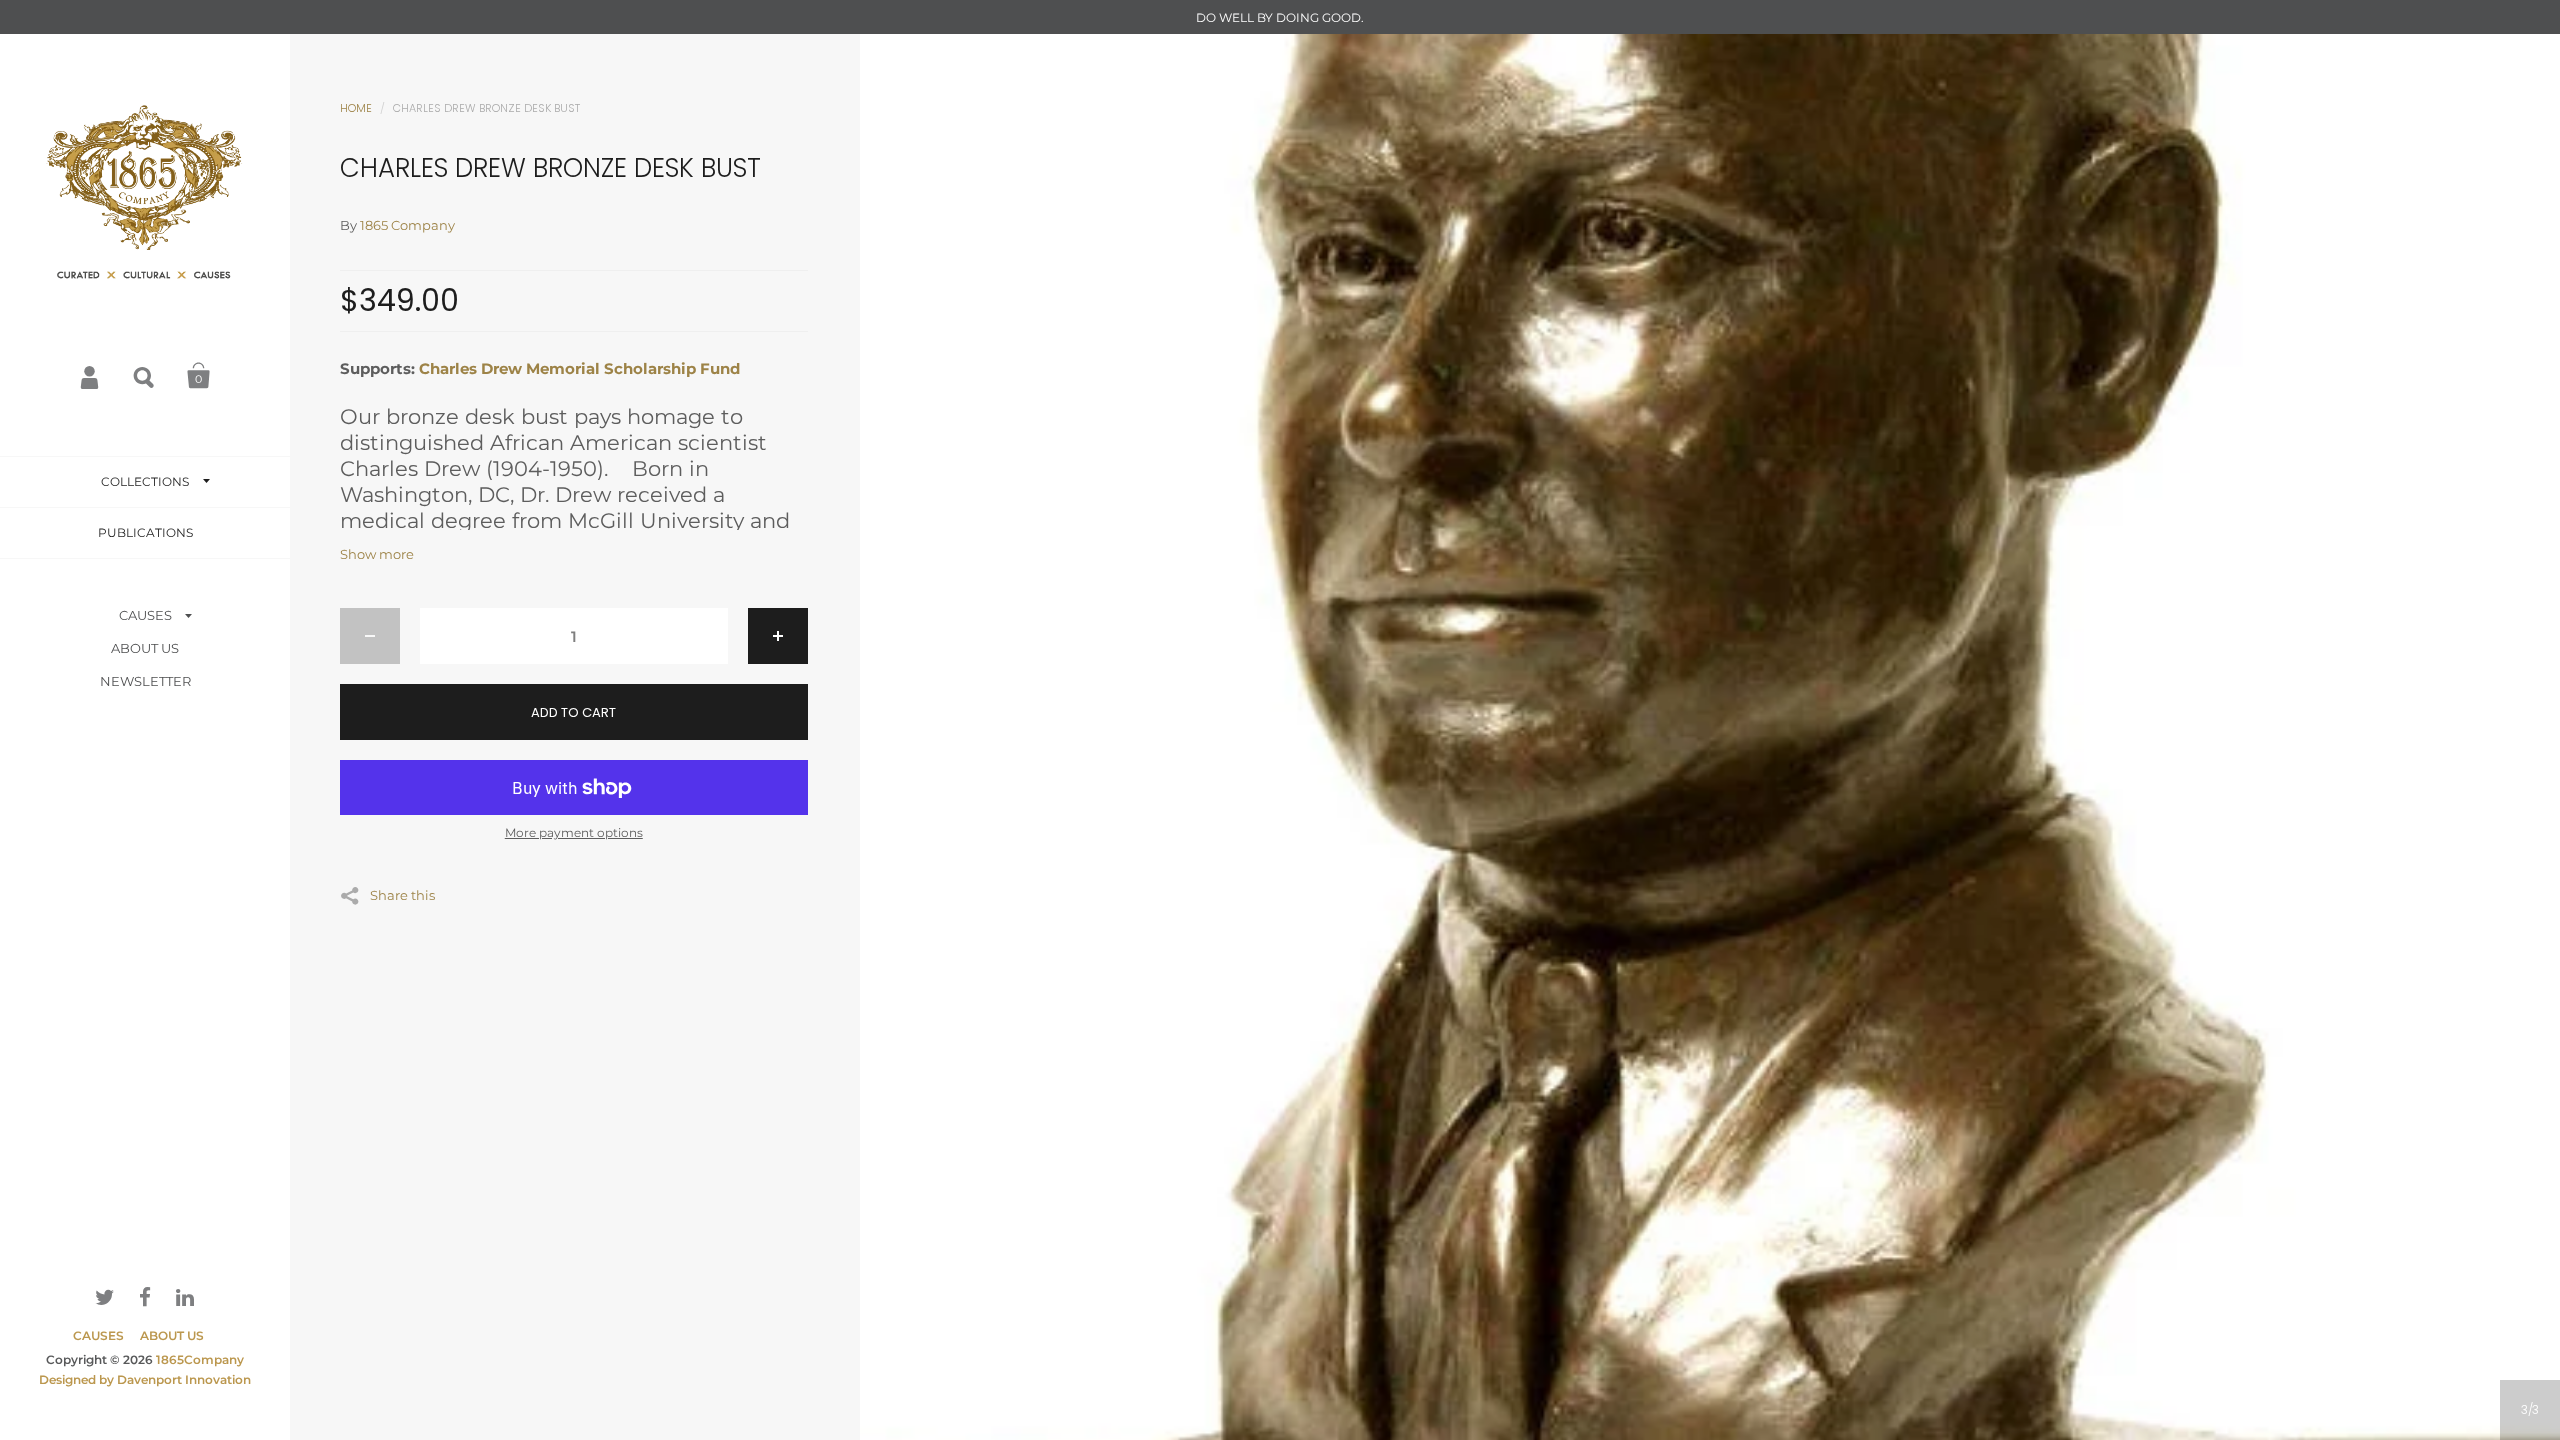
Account (91, 376)
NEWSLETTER (145, 681)
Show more (377, 554)
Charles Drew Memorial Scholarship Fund (579, 368)
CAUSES (145, 615)
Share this (402, 894)
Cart (199, 376)
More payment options (574, 833)
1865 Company (407, 225)
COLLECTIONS (145, 481)
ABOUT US (145, 648)
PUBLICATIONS (145, 532)
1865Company (200, 1359)
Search (145, 376)
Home (356, 108)
